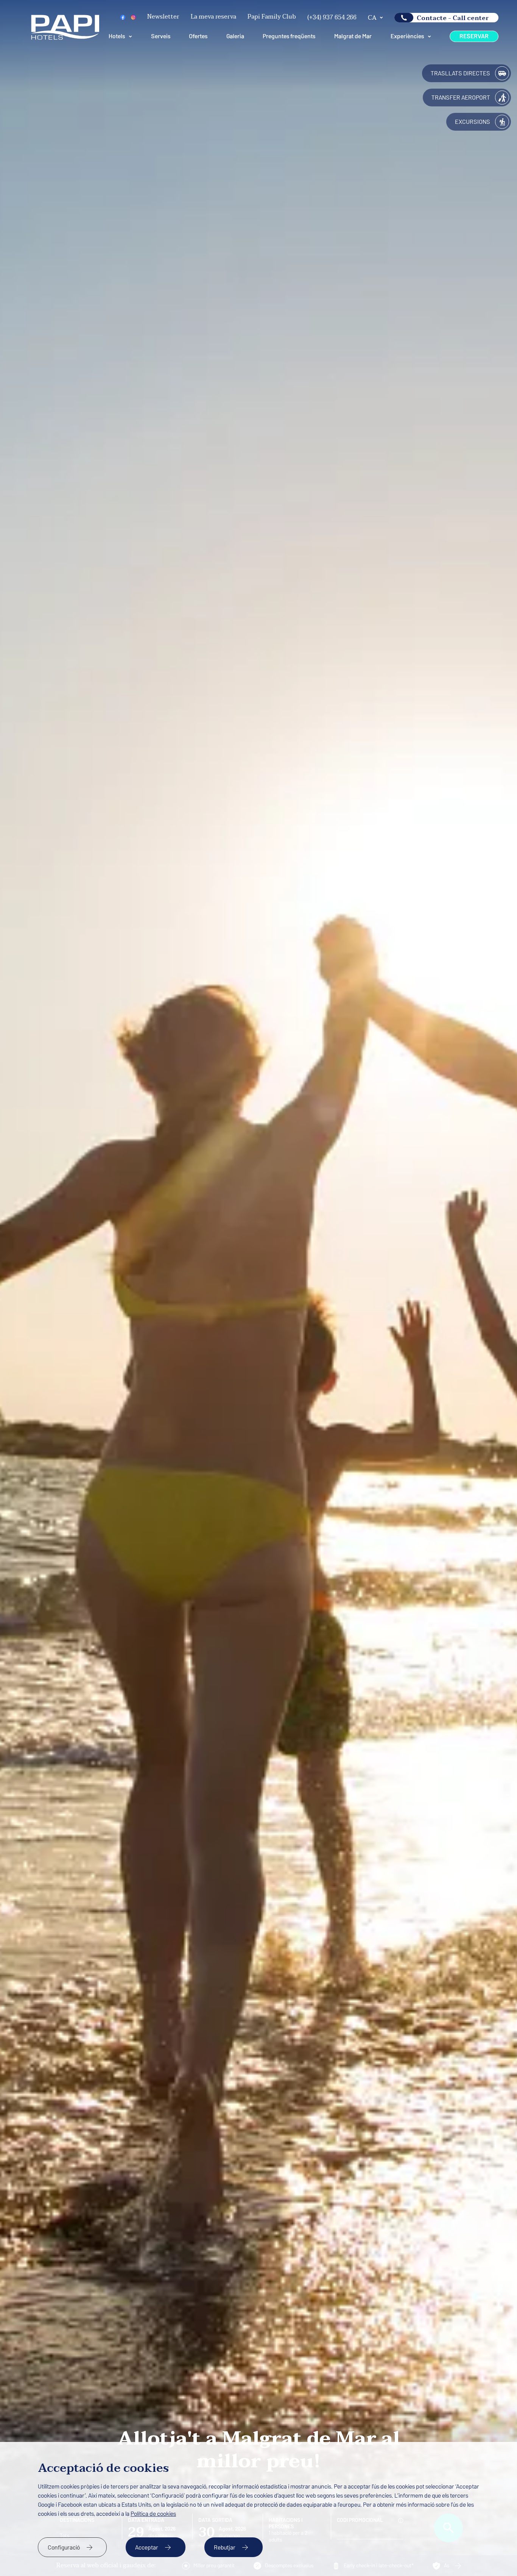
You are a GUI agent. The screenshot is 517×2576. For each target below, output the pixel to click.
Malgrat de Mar (353, 36)
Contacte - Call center (453, 18)
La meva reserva (213, 17)
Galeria (235, 36)
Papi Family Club (272, 17)
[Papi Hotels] (65, 38)
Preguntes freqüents (289, 36)
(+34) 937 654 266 (332, 17)
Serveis (161, 36)
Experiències (407, 36)
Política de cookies (153, 2514)
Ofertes (198, 36)
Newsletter (163, 17)
